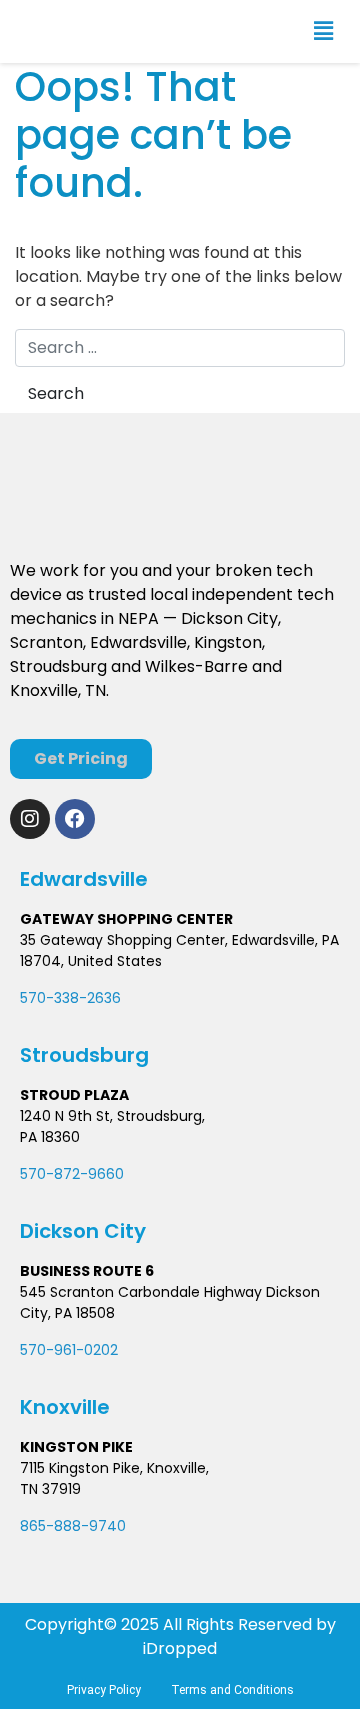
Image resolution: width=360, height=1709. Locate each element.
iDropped (180, 1648)
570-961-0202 (69, 1350)
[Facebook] (75, 819)
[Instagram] (30, 819)
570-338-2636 (70, 998)
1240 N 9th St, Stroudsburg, (112, 1116)
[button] (323, 31)
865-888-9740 (73, 1526)
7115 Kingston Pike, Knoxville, (114, 1468)
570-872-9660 (72, 1174)
